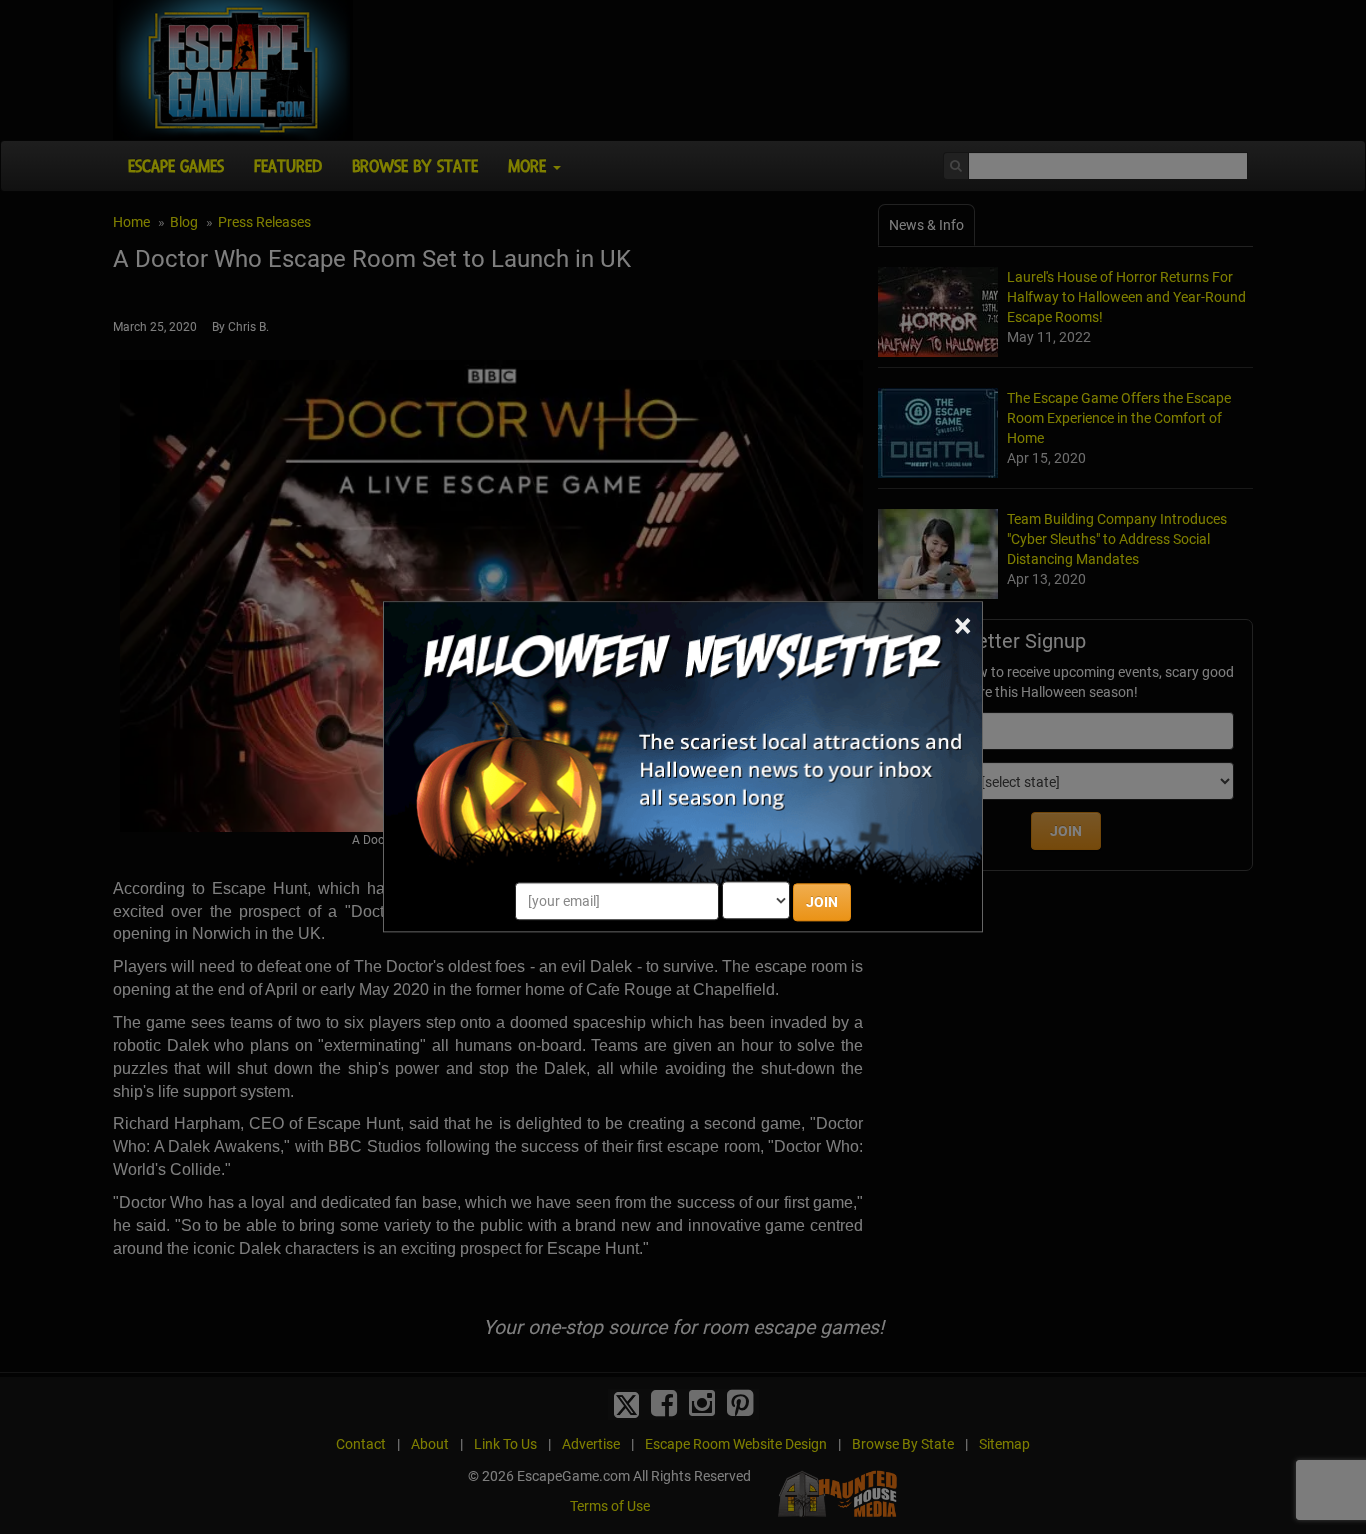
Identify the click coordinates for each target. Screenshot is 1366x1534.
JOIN (822, 903)
